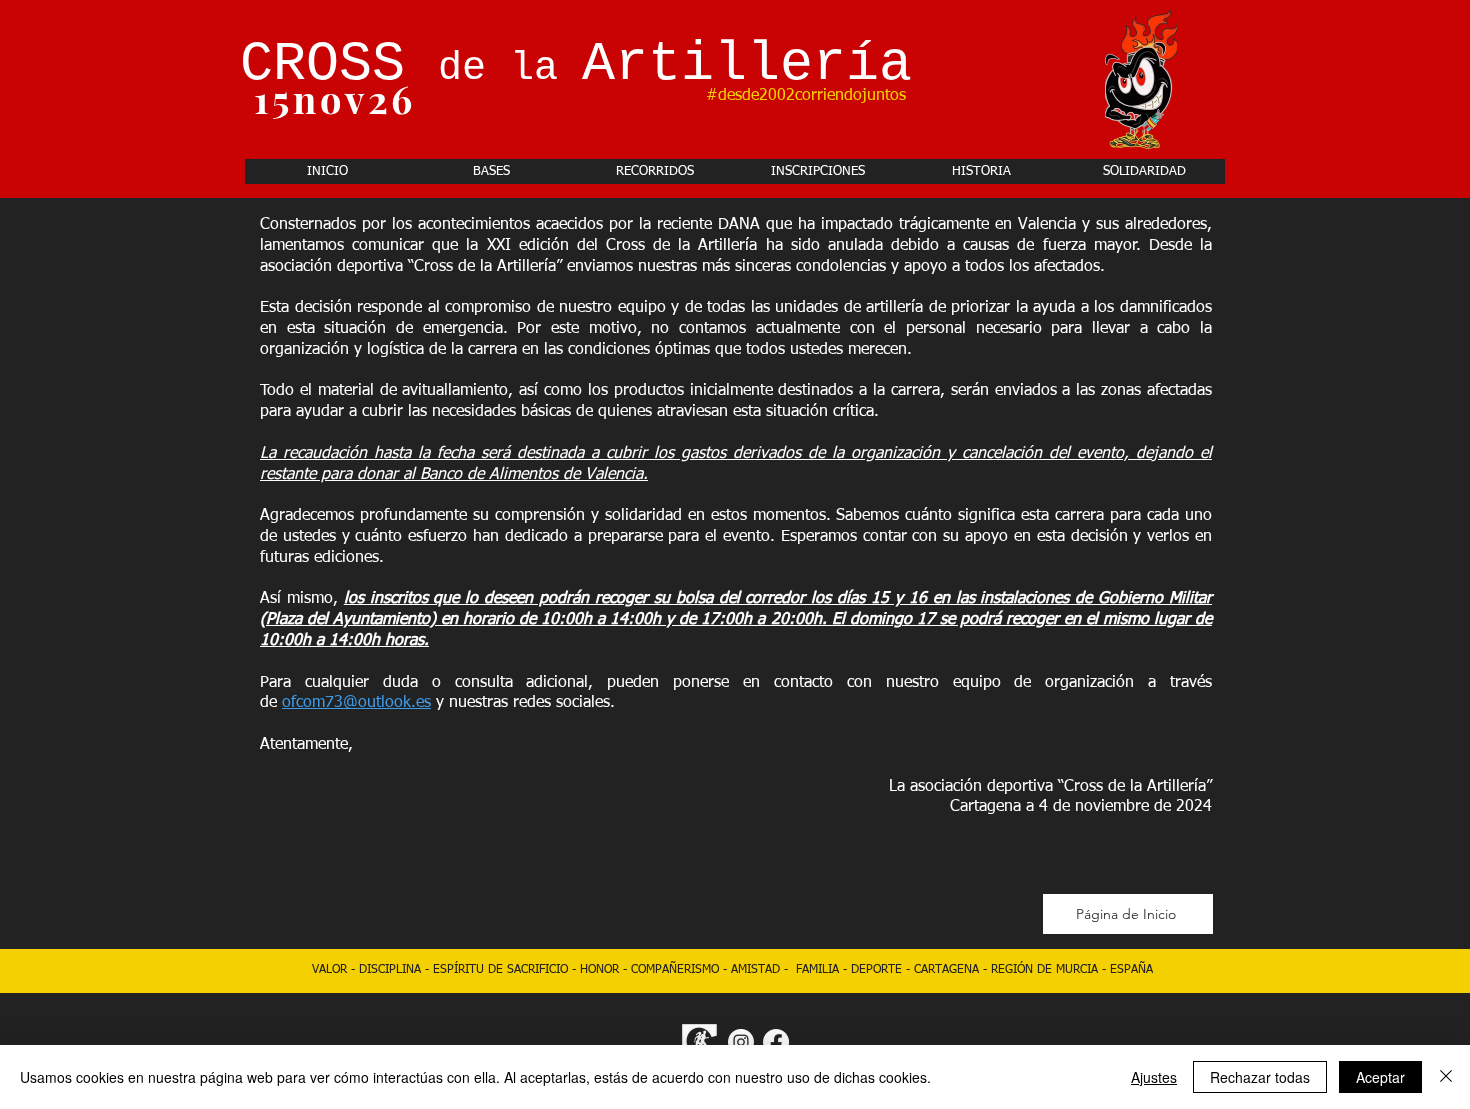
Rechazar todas (1260, 1077)
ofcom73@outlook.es (356, 703)
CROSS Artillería (576, 64)
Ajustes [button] (1154, 1077)
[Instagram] (741, 1042)
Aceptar (1380, 1077)
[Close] (1446, 1077)
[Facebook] (776, 1042)
